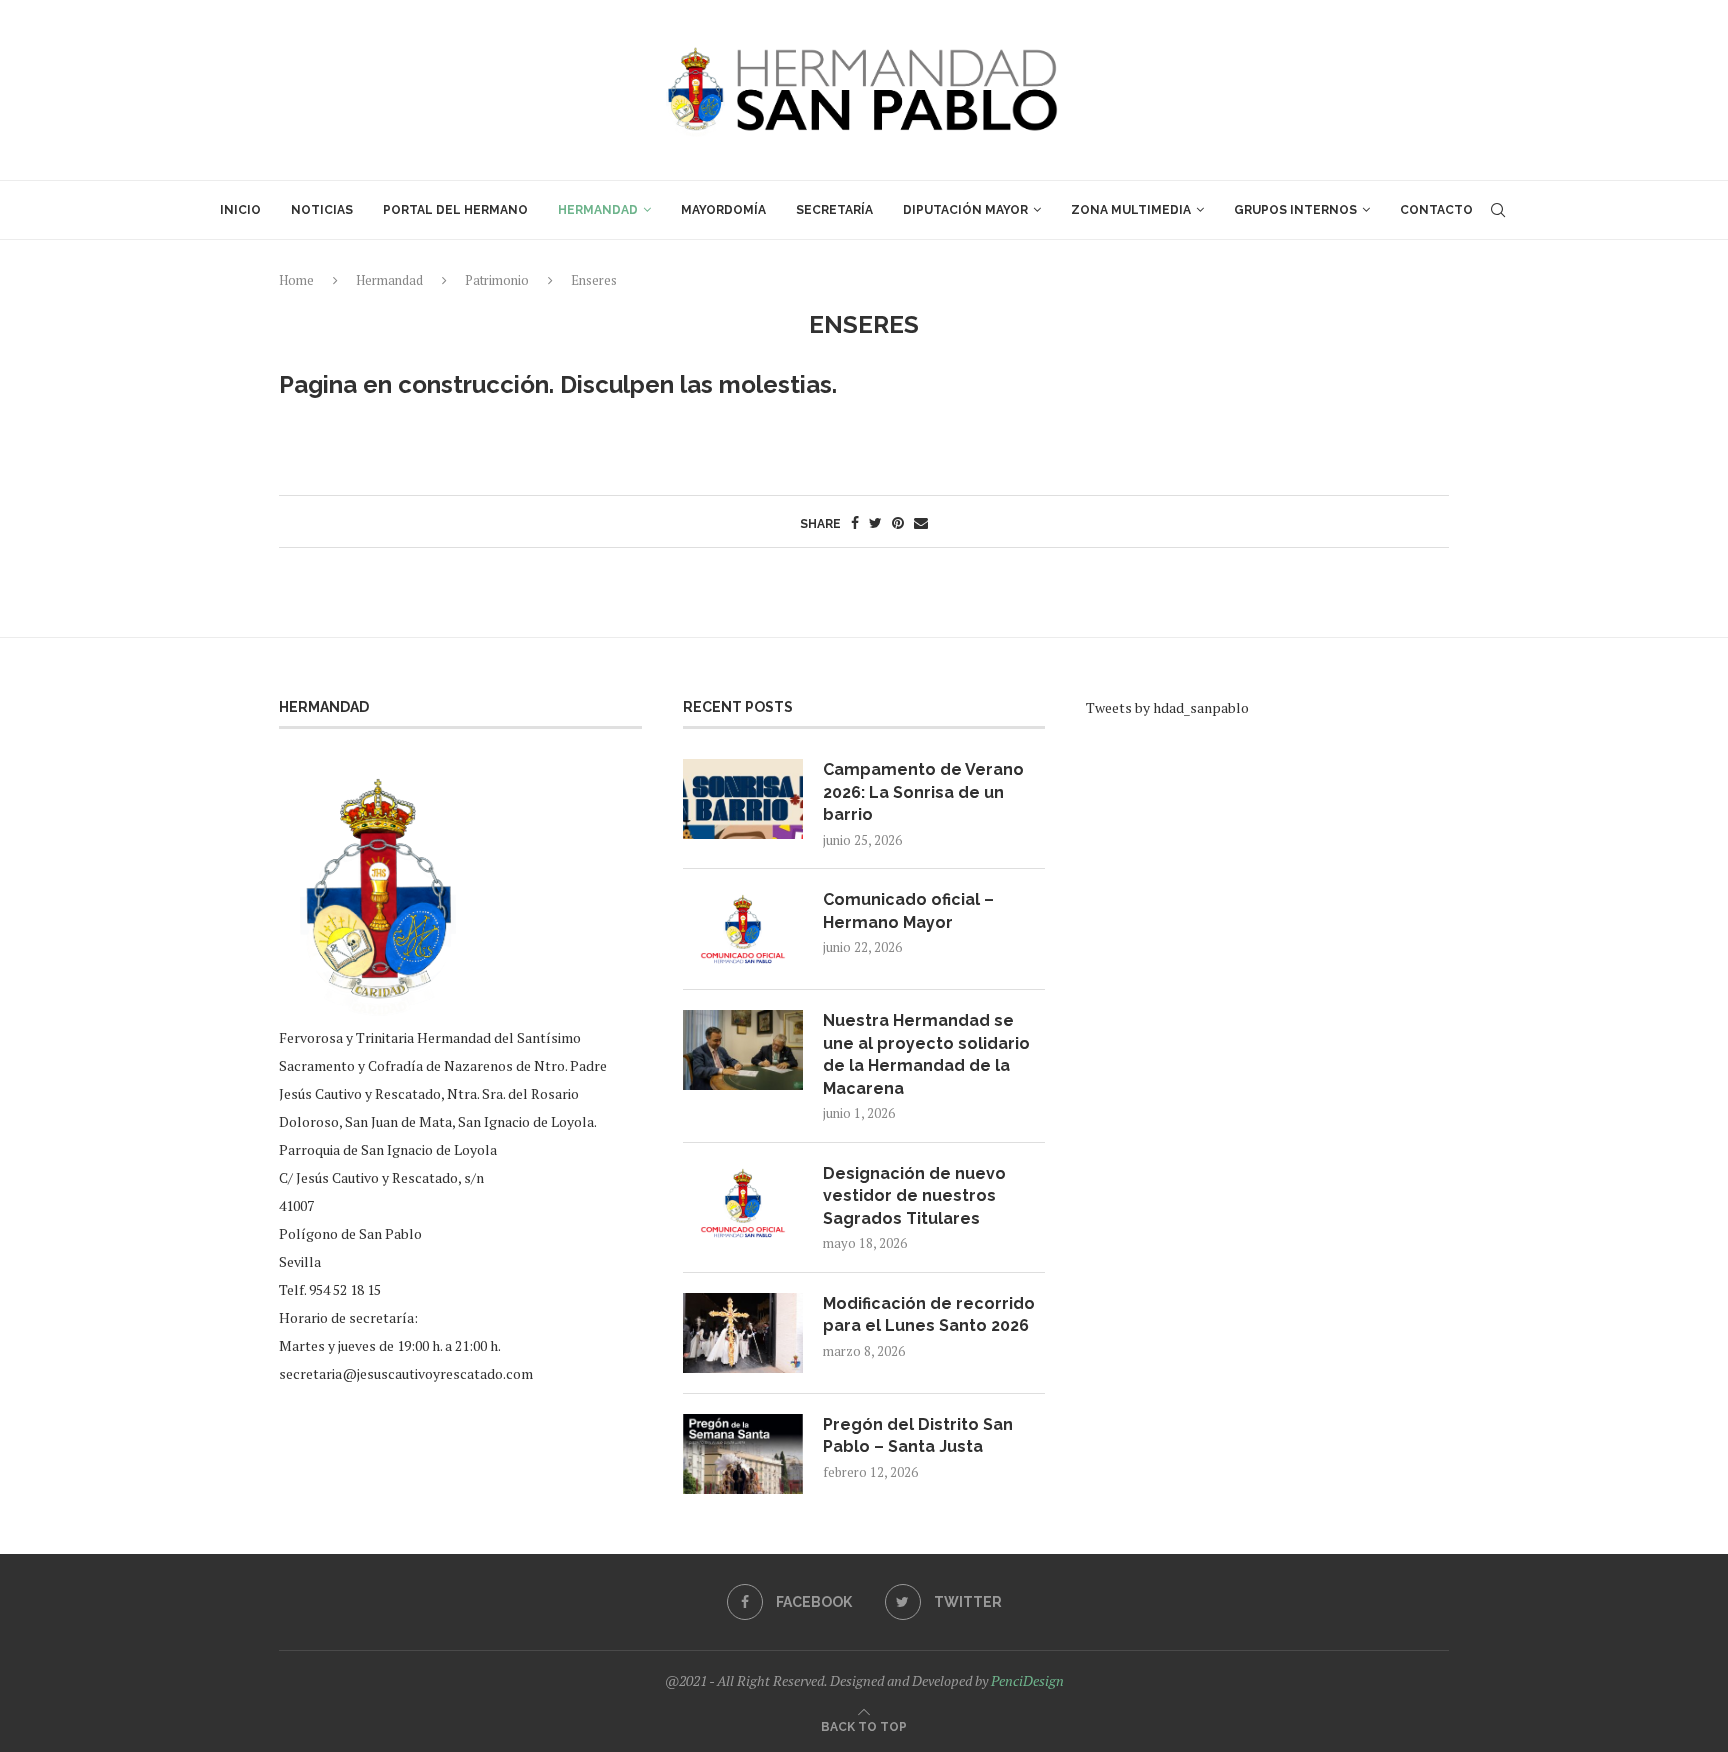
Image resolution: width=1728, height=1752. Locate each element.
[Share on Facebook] (855, 523)
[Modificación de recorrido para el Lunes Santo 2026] (743, 1333)
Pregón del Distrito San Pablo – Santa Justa (918, 1435)
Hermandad (598, 210)
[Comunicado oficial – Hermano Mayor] (743, 929)
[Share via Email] (921, 523)
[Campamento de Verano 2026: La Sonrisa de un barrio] (743, 799)
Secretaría (834, 210)
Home (296, 280)
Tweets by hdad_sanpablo (1167, 707)
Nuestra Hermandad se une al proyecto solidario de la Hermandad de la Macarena (926, 1054)
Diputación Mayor (965, 210)
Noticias (322, 210)
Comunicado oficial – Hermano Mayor (908, 910)
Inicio (240, 210)
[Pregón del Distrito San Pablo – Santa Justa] (743, 1454)
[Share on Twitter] (875, 523)
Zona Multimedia (1131, 210)
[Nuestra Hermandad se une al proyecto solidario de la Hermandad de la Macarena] (743, 1050)
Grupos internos (1295, 210)
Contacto (1436, 210)
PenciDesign (1027, 1680)
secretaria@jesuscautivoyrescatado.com (406, 1373)
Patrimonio (497, 280)
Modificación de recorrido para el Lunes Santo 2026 (929, 1314)
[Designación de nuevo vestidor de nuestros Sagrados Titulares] (743, 1203)
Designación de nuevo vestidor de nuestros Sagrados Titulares (914, 1196)
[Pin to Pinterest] (898, 523)
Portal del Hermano (455, 210)
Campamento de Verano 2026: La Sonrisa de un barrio (923, 792)
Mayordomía (723, 210)
